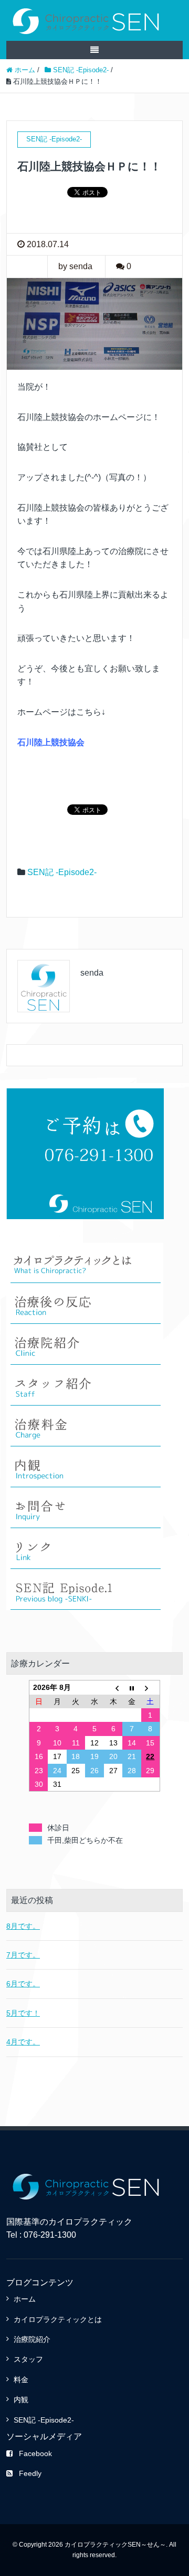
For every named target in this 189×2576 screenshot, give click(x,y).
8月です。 (23, 1926)
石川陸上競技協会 (51, 742)
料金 (21, 2380)
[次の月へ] (151, 1688)
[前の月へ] (113, 1688)
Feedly (30, 2473)
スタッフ (28, 2359)
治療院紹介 (32, 2339)
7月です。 (23, 1955)
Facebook (35, 2453)
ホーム (25, 2299)
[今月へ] (132, 1688)
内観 (21, 2400)
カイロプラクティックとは (58, 2319)
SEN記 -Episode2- (62, 872)
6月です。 (23, 1984)
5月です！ (23, 2013)
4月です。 (23, 2042)
